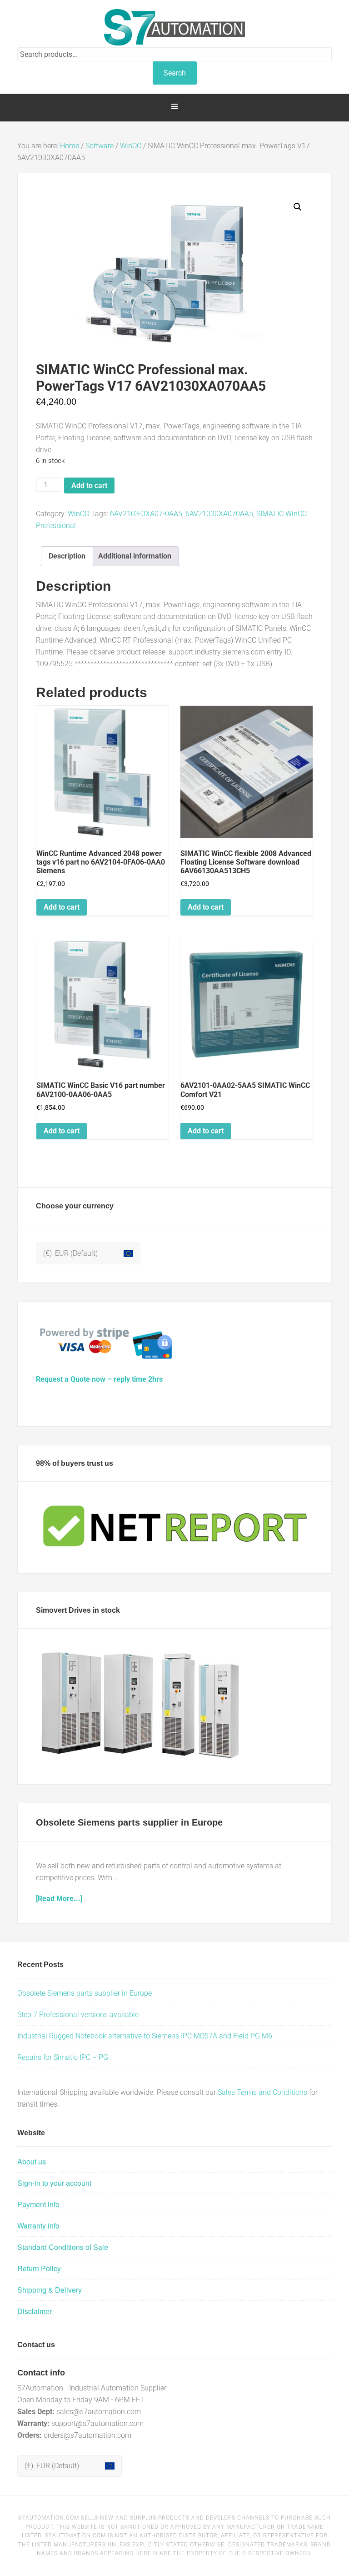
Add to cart (89, 486)
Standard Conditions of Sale (63, 2247)
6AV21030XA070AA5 (219, 514)
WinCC (131, 146)
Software (100, 146)
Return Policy (39, 2268)
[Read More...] (59, 1899)
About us (32, 2161)
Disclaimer (35, 2311)
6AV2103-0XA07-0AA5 (146, 514)
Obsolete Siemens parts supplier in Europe (129, 1822)
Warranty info (38, 2226)
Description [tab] (67, 556)
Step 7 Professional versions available (78, 2015)
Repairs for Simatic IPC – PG (63, 2057)
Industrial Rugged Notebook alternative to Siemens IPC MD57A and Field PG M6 (145, 2036)
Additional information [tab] (135, 556)
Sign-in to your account (54, 2183)
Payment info (38, 2204)
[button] (298, 207)
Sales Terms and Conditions (262, 2092)
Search (175, 73)
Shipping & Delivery (50, 2290)
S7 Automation (174, 27)
